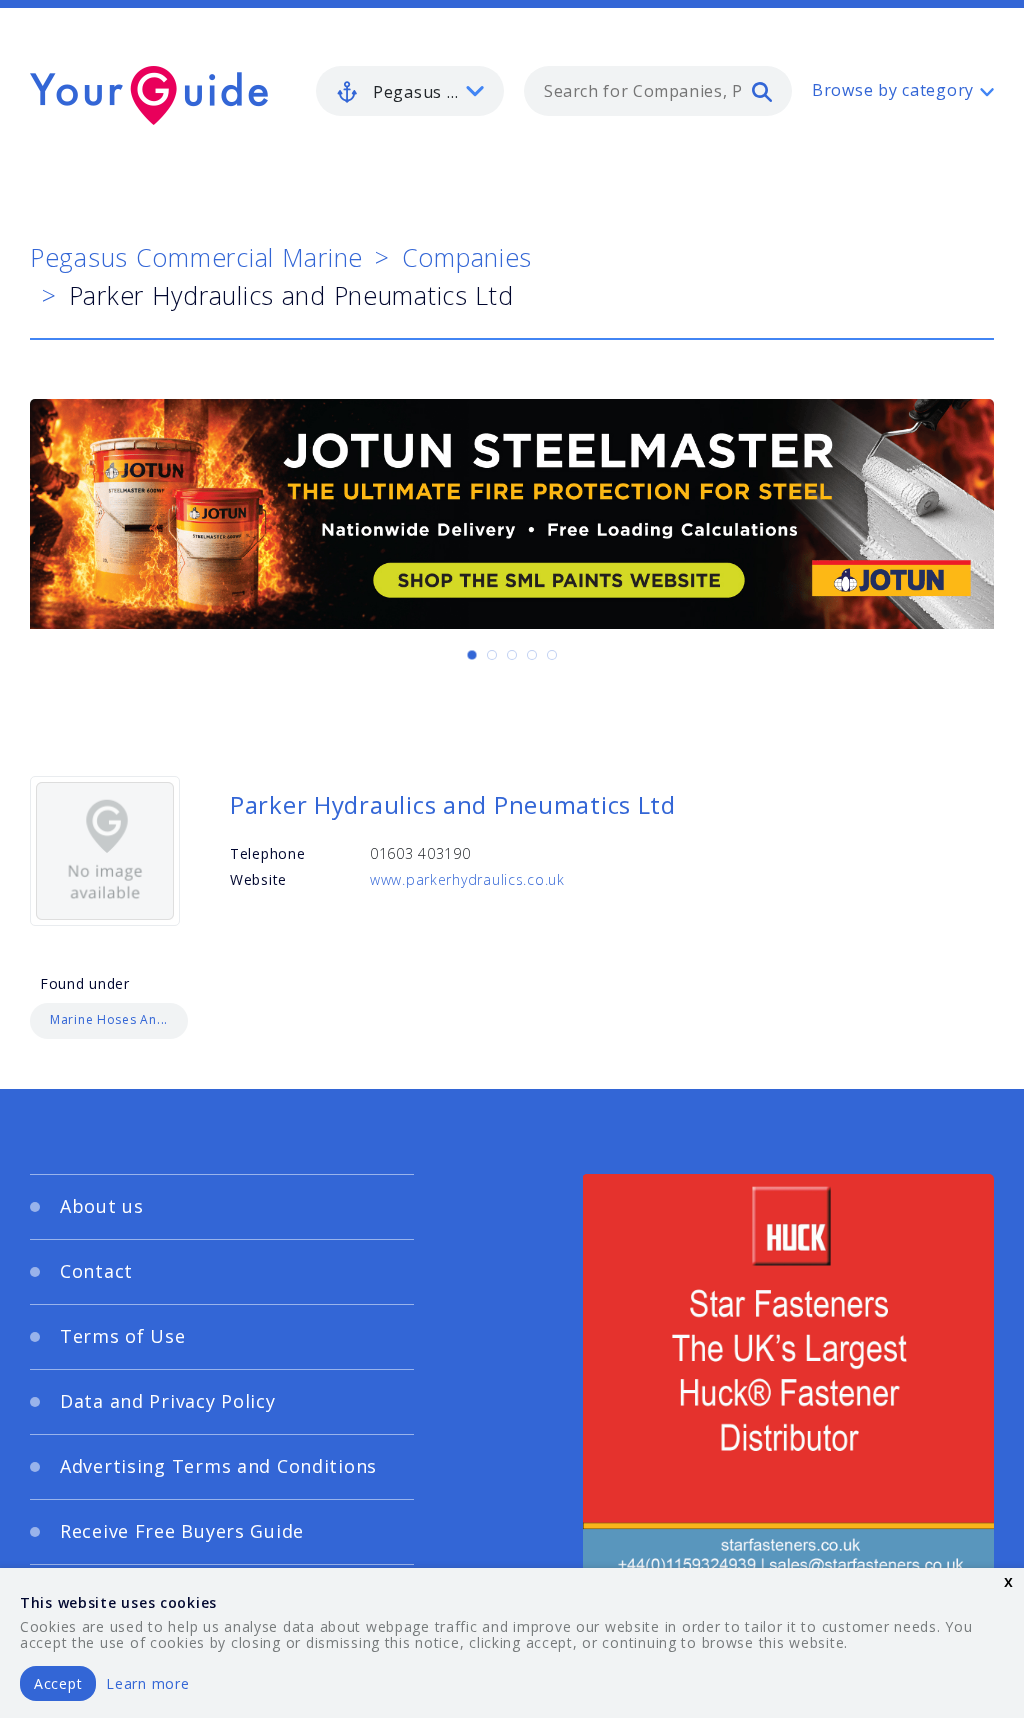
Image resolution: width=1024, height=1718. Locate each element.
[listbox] (410, 91)
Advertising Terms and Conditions (218, 1466)
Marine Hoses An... (109, 1019)
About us (102, 1206)
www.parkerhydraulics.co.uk (467, 879)
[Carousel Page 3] (512, 655)
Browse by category (893, 90)
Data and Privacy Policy (168, 1401)
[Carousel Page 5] (552, 655)
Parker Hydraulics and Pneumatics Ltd (453, 804)
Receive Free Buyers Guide (182, 1531)
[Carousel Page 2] (492, 655)
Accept (58, 1683)
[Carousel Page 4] (532, 655)
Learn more (147, 1683)
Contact (96, 1271)
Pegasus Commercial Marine (196, 257)
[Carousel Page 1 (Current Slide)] (472, 655)
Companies (467, 257)
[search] (762, 91)
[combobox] (658, 91)
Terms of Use (123, 1336)
